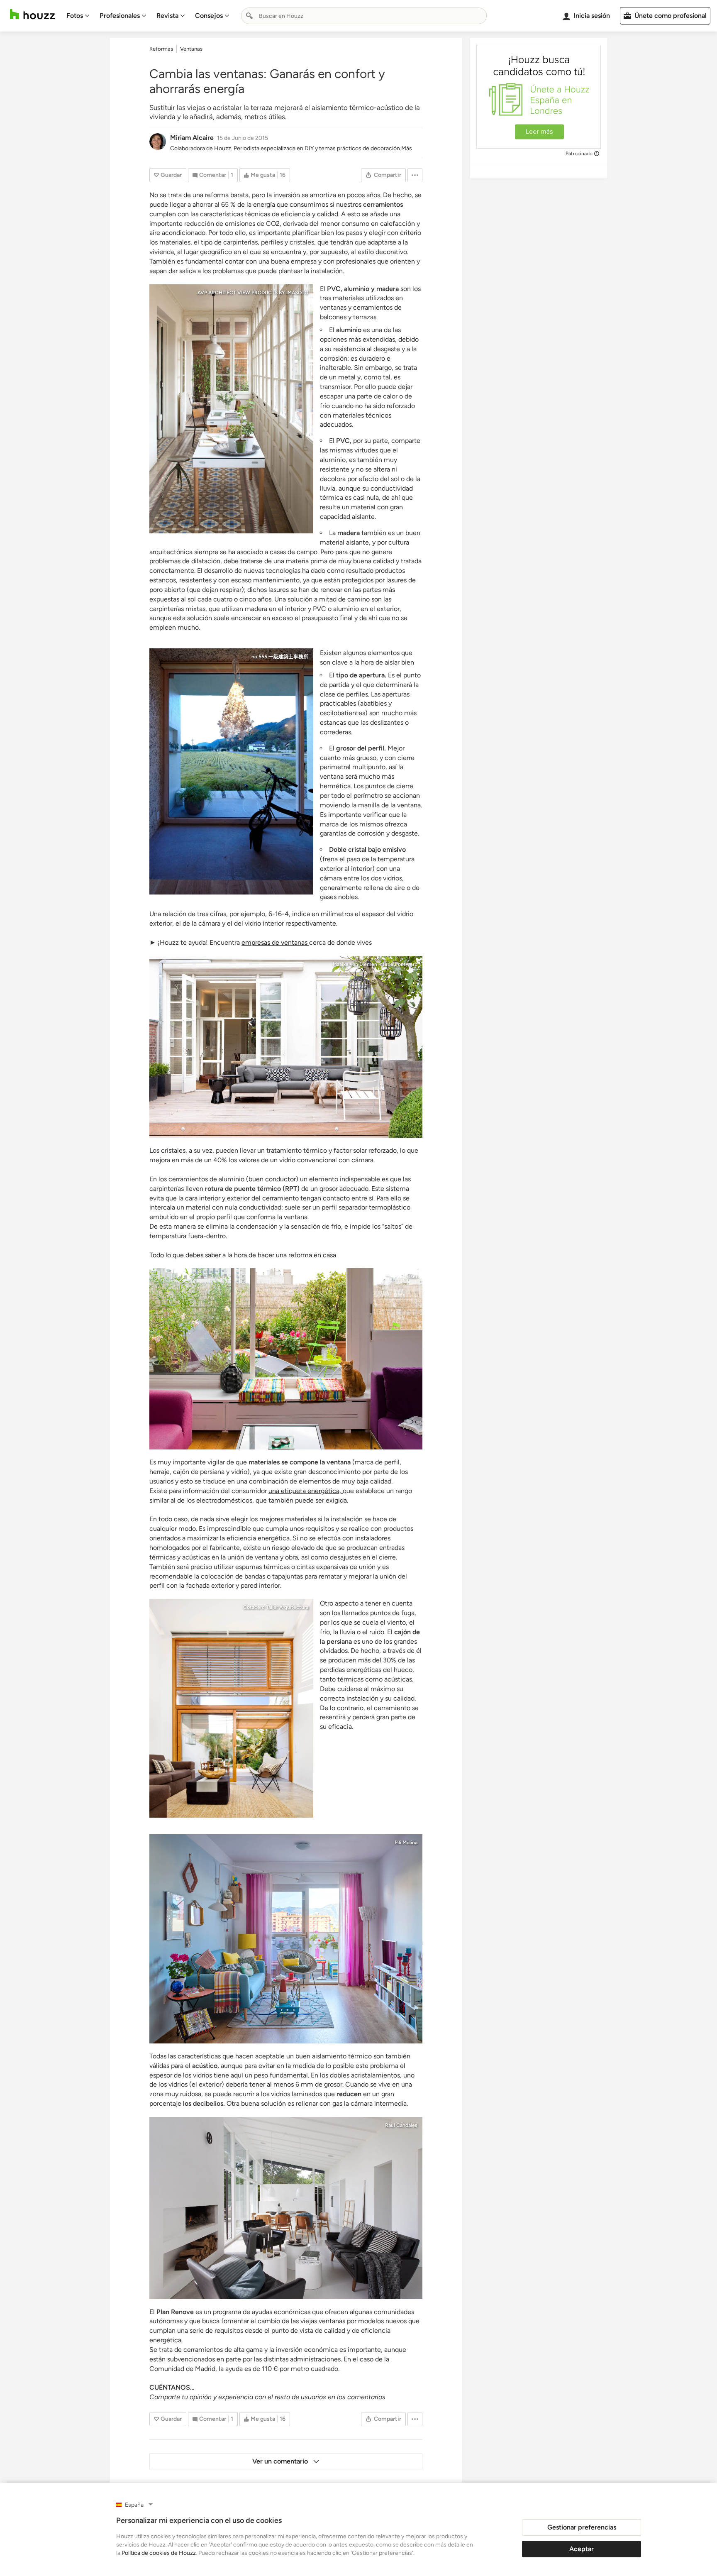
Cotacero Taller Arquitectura (276, 1607)
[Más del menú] (415, 175)
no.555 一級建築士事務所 (280, 657)
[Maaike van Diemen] (286, 1047)
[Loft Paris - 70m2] (286, 1359)
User (412, 1276)
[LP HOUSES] (231, 1708)
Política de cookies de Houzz (159, 2553)
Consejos (209, 16)
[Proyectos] (286, 2208)
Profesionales (120, 16)
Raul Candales (401, 2125)
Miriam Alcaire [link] (192, 138)
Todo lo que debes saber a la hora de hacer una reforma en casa (243, 1255)
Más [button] (407, 148)
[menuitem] (78, 16)
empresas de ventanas (275, 942)
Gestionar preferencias (582, 2527)
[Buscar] (249, 16)
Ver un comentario (281, 2461)
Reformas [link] (161, 49)
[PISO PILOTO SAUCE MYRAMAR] (286, 1939)
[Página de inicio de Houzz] (32, 14)
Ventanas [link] (191, 49)
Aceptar (582, 2549)
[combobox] (364, 16)
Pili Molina (406, 1843)
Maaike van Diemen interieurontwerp (375, 964)
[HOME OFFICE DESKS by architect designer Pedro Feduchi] (231, 409)
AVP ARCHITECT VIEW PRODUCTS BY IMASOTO (253, 293)
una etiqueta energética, (306, 1491)
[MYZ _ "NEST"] (231, 771)
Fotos (75, 16)
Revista (167, 16)
